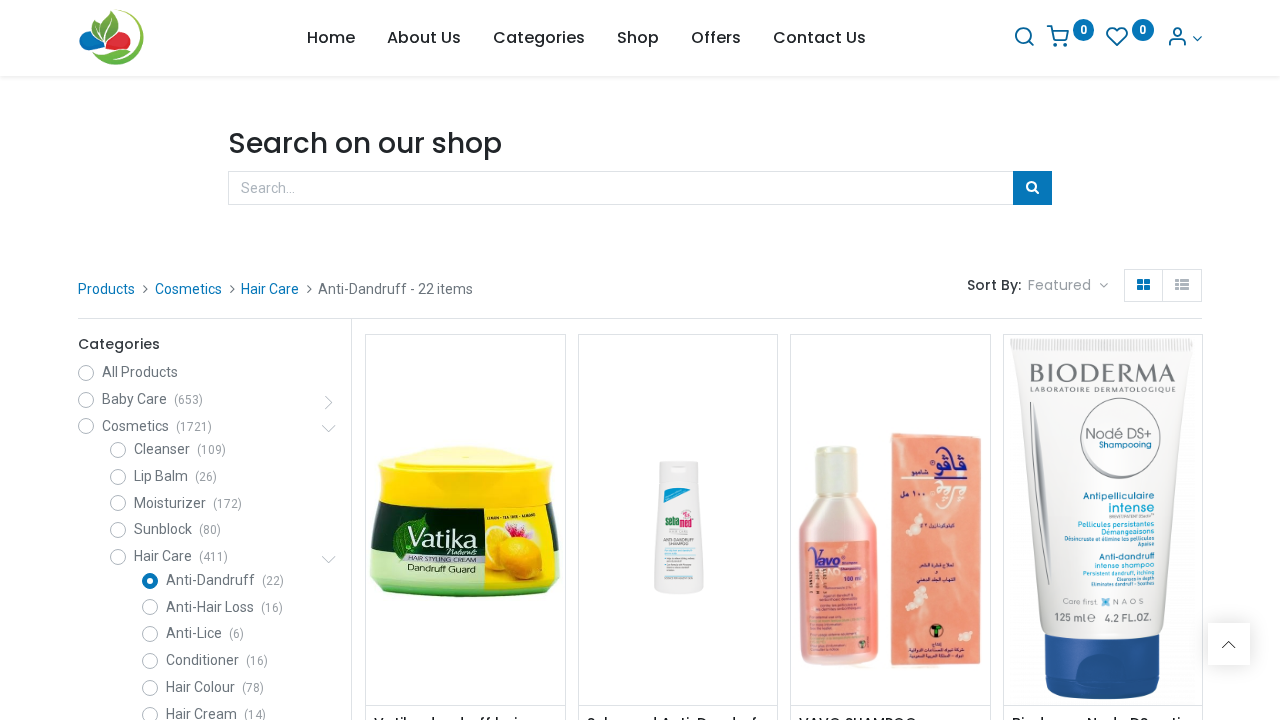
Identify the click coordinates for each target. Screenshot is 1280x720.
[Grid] (1143, 286)
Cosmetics (188, 289)
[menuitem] (331, 38)
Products (106, 289)
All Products (140, 372)
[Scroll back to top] (1229, 644)
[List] (1182, 286)
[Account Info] (1184, 38)
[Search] (1024, 38)
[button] (1068, 286)
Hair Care (270, 289)
